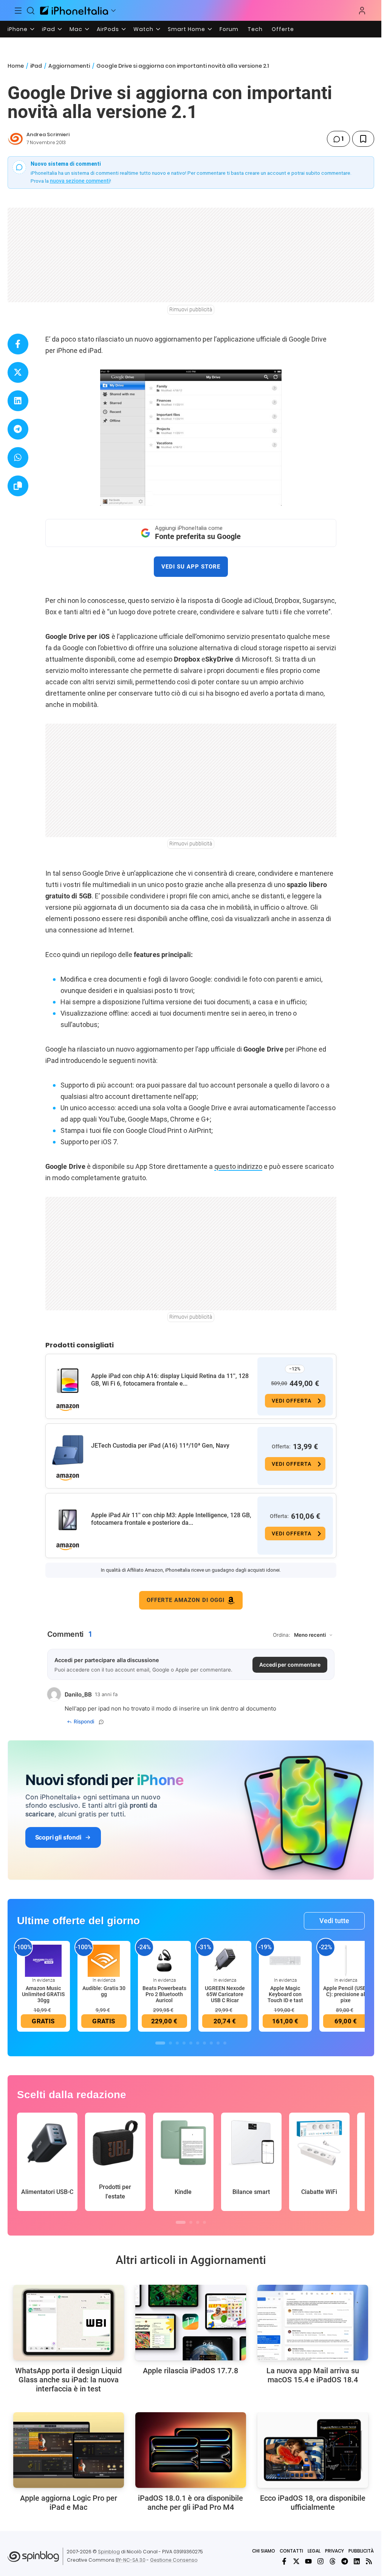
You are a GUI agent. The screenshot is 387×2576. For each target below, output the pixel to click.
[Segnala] (101, 1722)
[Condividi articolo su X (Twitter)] (18, 372)
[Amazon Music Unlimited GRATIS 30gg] (43, 1960)
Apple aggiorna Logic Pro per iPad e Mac (69, 2503)
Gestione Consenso (174, 2560)
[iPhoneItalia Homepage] (74, 10)
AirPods (108, 29)
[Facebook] (284, 2561)
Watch (143, 29)
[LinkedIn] (357, 2561)
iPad (49, 29)
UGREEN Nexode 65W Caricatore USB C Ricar (225, 1994)
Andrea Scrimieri (48, 134)
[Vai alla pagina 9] (218, 2043)
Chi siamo (264, 2551)
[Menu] (18, 11)
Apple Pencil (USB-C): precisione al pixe (346, 1994)
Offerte (283, 29)
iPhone (18, 29)
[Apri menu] (113, 11)
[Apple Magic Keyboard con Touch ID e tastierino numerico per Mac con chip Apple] (285, 1960)
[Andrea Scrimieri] (15, 139)
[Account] (362, 11)
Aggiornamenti (69, 66)
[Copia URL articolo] (18, 486)
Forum (229, 29)
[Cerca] (31, 11)
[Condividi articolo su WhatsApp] (18, 458)
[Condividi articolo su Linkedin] (18, 401)
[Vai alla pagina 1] (160, 2043)
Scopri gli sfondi (58, 1837)
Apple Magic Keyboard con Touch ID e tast (285, 1994)
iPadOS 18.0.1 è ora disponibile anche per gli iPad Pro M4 (190, 2503)
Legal (314, 2551)
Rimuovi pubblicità (191, 309)
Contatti (291, 2551)
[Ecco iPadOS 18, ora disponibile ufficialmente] (313, 2450)
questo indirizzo (238, 1166)
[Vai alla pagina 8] (211, 2043)
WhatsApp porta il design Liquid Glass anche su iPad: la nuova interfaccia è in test (68, 2380)
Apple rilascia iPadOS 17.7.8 (190, 2371)
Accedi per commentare (290, 1665)
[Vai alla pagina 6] (198, 2043)
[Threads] (333, 2561)
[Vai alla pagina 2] (170, 2043)
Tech (255, 29)
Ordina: (282, 1635)
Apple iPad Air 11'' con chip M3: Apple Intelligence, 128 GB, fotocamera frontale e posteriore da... (171, 1519)
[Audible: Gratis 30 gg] (104, 1960)
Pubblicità (361, 2551)
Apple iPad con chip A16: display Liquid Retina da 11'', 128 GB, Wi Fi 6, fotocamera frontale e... (170, 1380)
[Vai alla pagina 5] (191, 2043)
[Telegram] (345, 2561)
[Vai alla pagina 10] (225, 2043)
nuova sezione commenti (80, 181)
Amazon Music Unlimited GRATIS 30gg (43, 1994)
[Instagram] (320, 2561)
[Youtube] (308, 2561)
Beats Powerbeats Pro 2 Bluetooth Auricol (164, 1994)
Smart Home (187, 29)
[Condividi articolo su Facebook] (18, 344)
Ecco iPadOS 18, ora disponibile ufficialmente (313, 2503)
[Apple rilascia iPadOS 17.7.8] (191, 2323)
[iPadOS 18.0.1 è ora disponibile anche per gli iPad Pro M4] (191, 2450)
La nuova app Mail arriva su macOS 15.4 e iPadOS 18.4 (313, 2375)
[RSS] (369, 2561)
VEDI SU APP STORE (191, 567)
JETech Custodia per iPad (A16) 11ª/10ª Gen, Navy (160, 1446)
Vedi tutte (334, 1921)
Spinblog (109, 2552)
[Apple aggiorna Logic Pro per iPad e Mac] (69, 2450)
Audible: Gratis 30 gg (104, 1991)
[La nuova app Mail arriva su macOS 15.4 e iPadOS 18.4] (313, 2323)
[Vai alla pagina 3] (177, 2043)
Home (16, 66)
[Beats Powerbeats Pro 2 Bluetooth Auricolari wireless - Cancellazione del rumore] (164, 1960)
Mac (76, 29)
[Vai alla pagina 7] (204, 2043)
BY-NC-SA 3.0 (131, 2560)
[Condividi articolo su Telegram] (18, 429)
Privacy (334, 2551)
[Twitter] (296, 2561)
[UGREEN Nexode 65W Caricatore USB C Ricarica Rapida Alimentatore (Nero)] (225, 1960)
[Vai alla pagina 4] (184, 2043)
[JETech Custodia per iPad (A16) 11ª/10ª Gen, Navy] (68, 1450)
